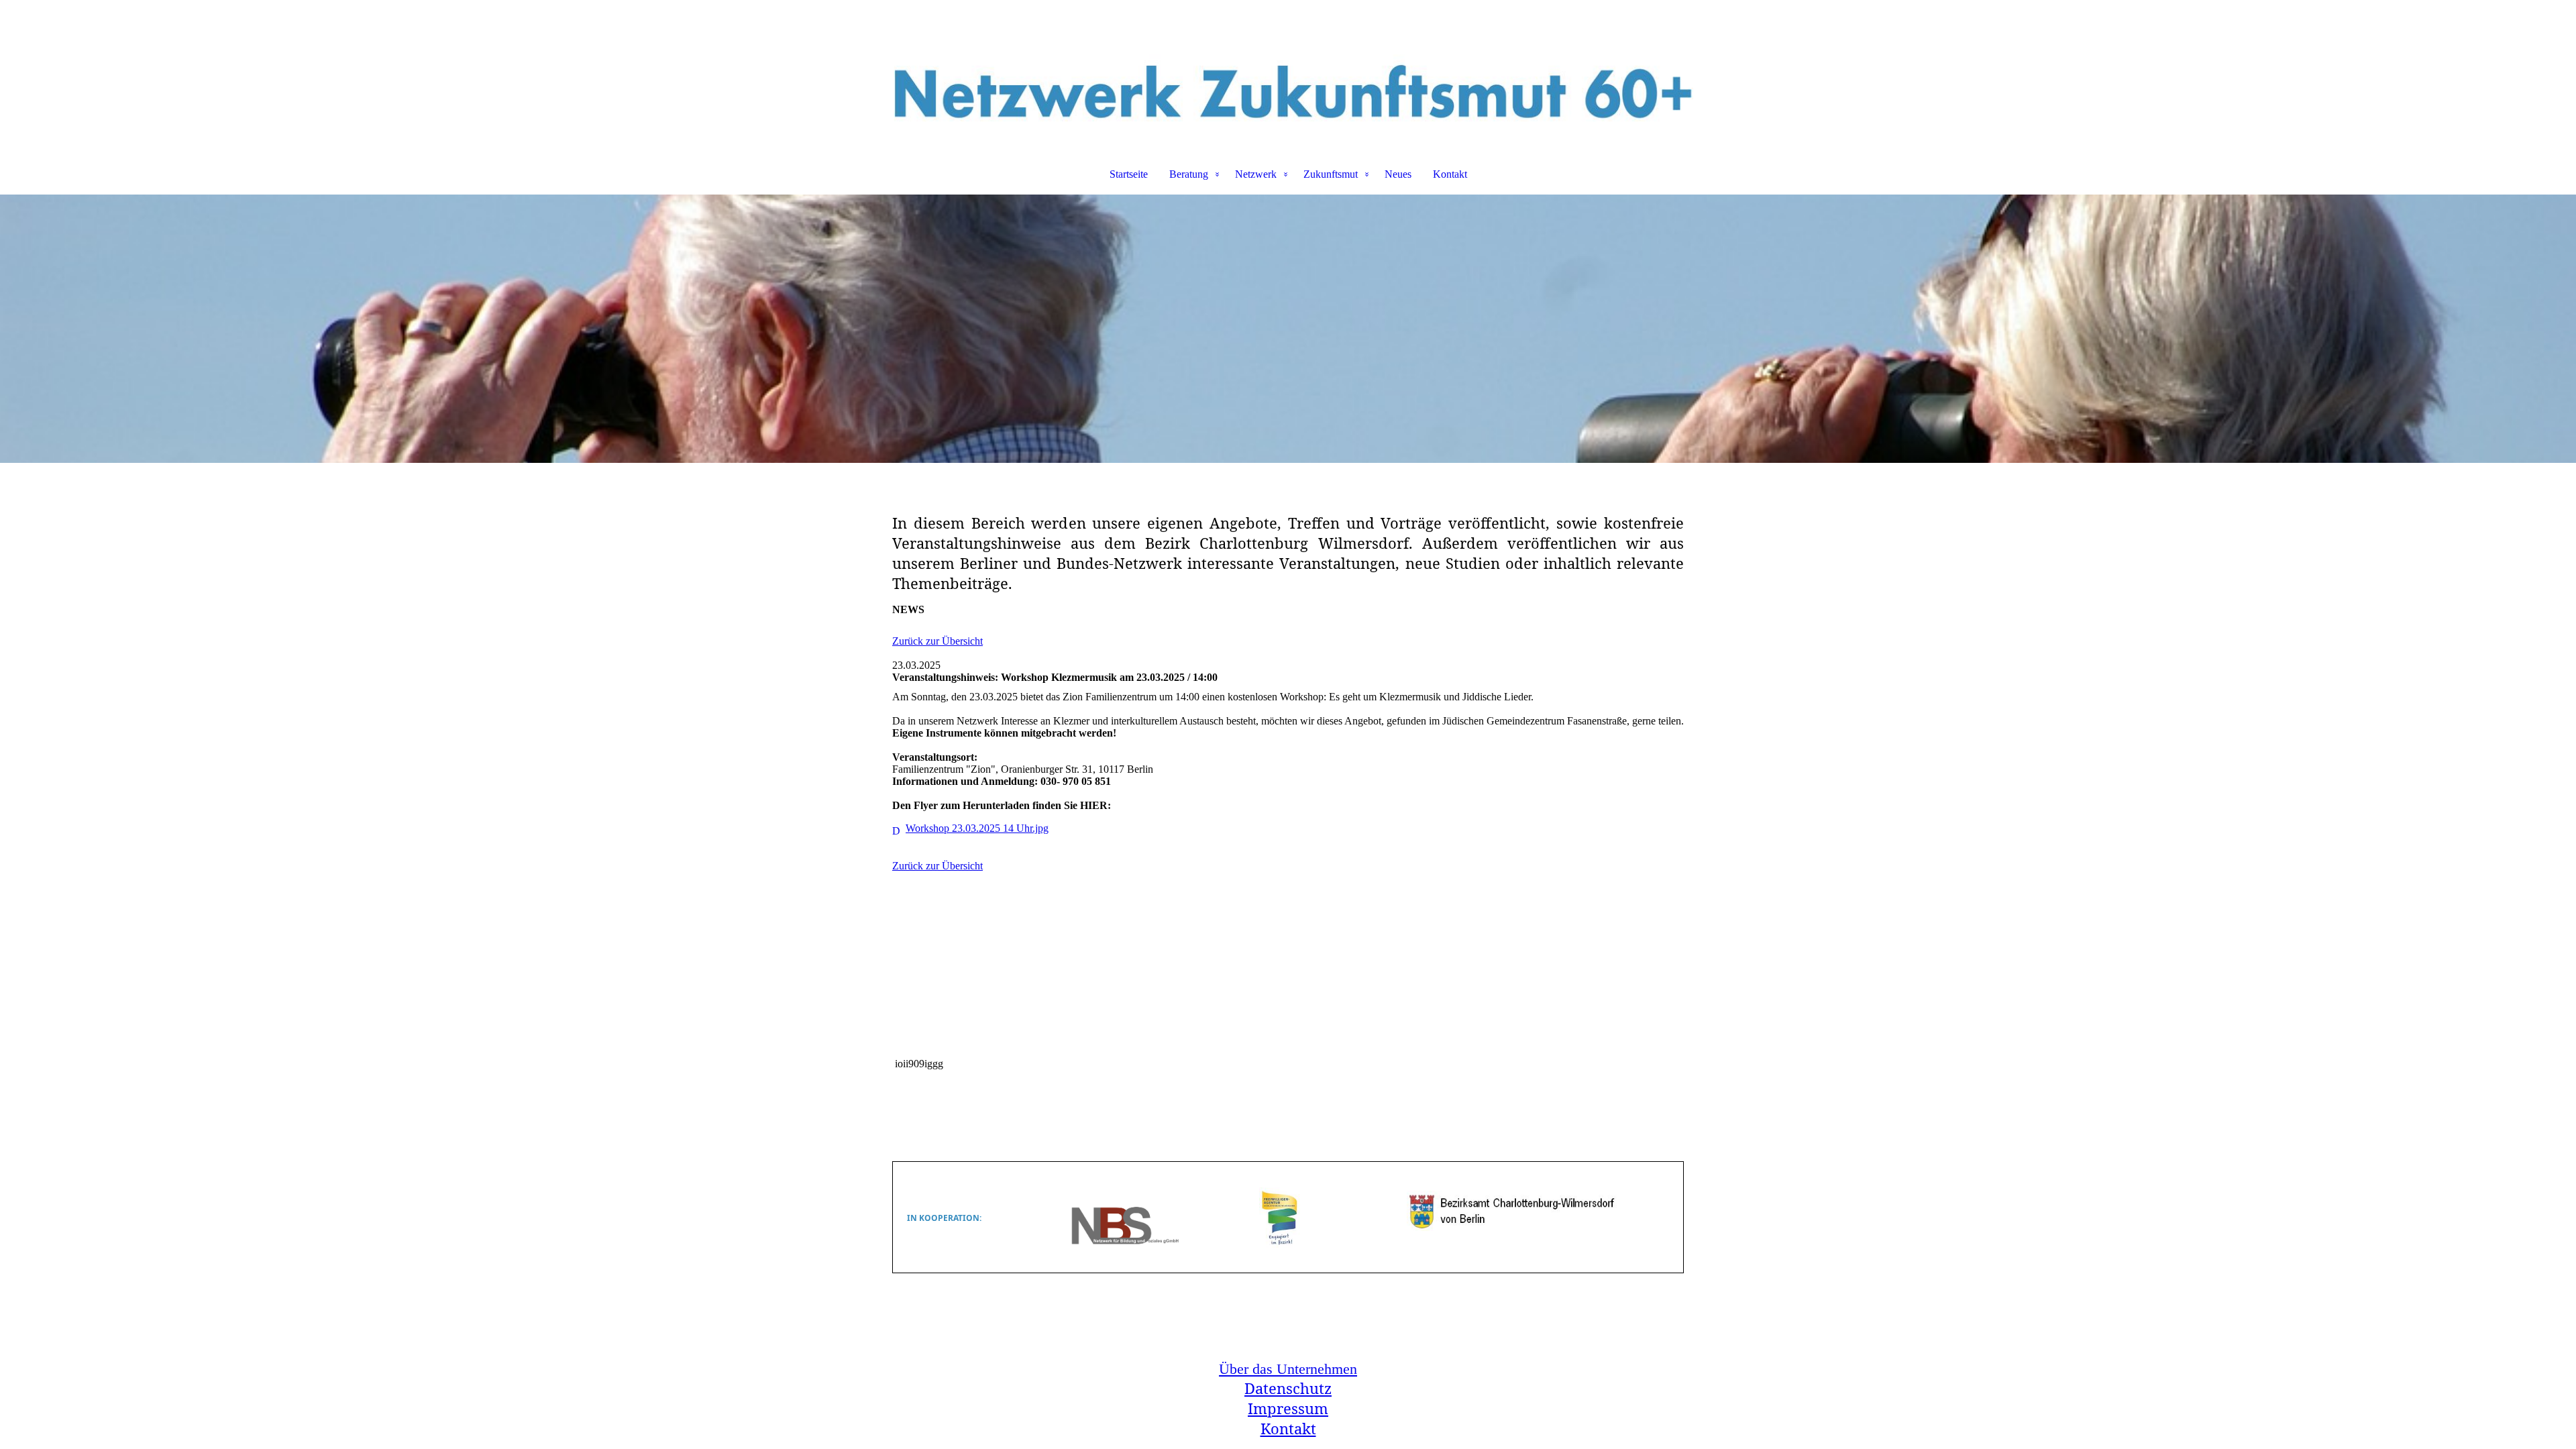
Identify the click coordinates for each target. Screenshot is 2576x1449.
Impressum (1288, 1408)
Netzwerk (1256, 174)
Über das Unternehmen (1288, 1369)
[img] (1288, 71)
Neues (1398, 174)
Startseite (1129, 174)
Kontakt (1450, 174)
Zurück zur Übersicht (937, 641)
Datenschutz (1288, 1388)
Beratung (1189, 174)
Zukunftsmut (1331, 174)
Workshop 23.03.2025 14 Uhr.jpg (977, 828)
